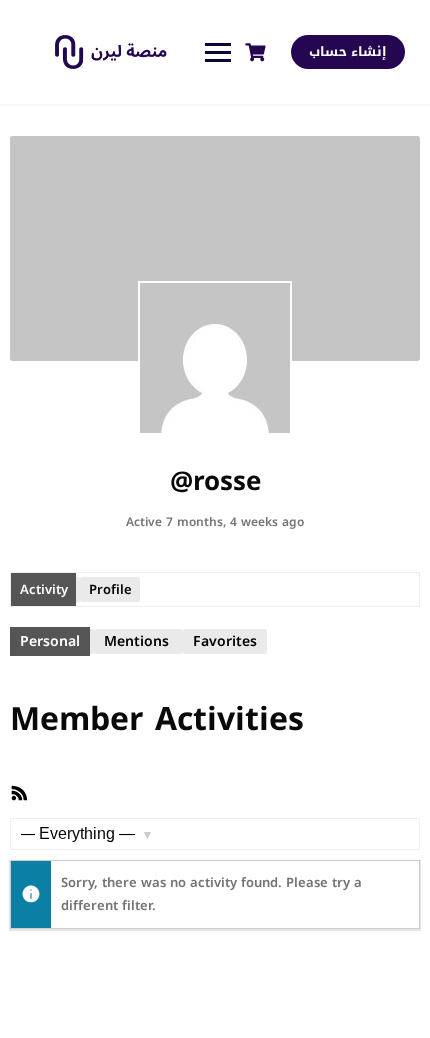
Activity (44, 589)
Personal (50, 641)
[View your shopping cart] (258, 52)
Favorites (225, 641)
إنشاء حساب (348, 51)
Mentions (136, 641)
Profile (110, 589)
